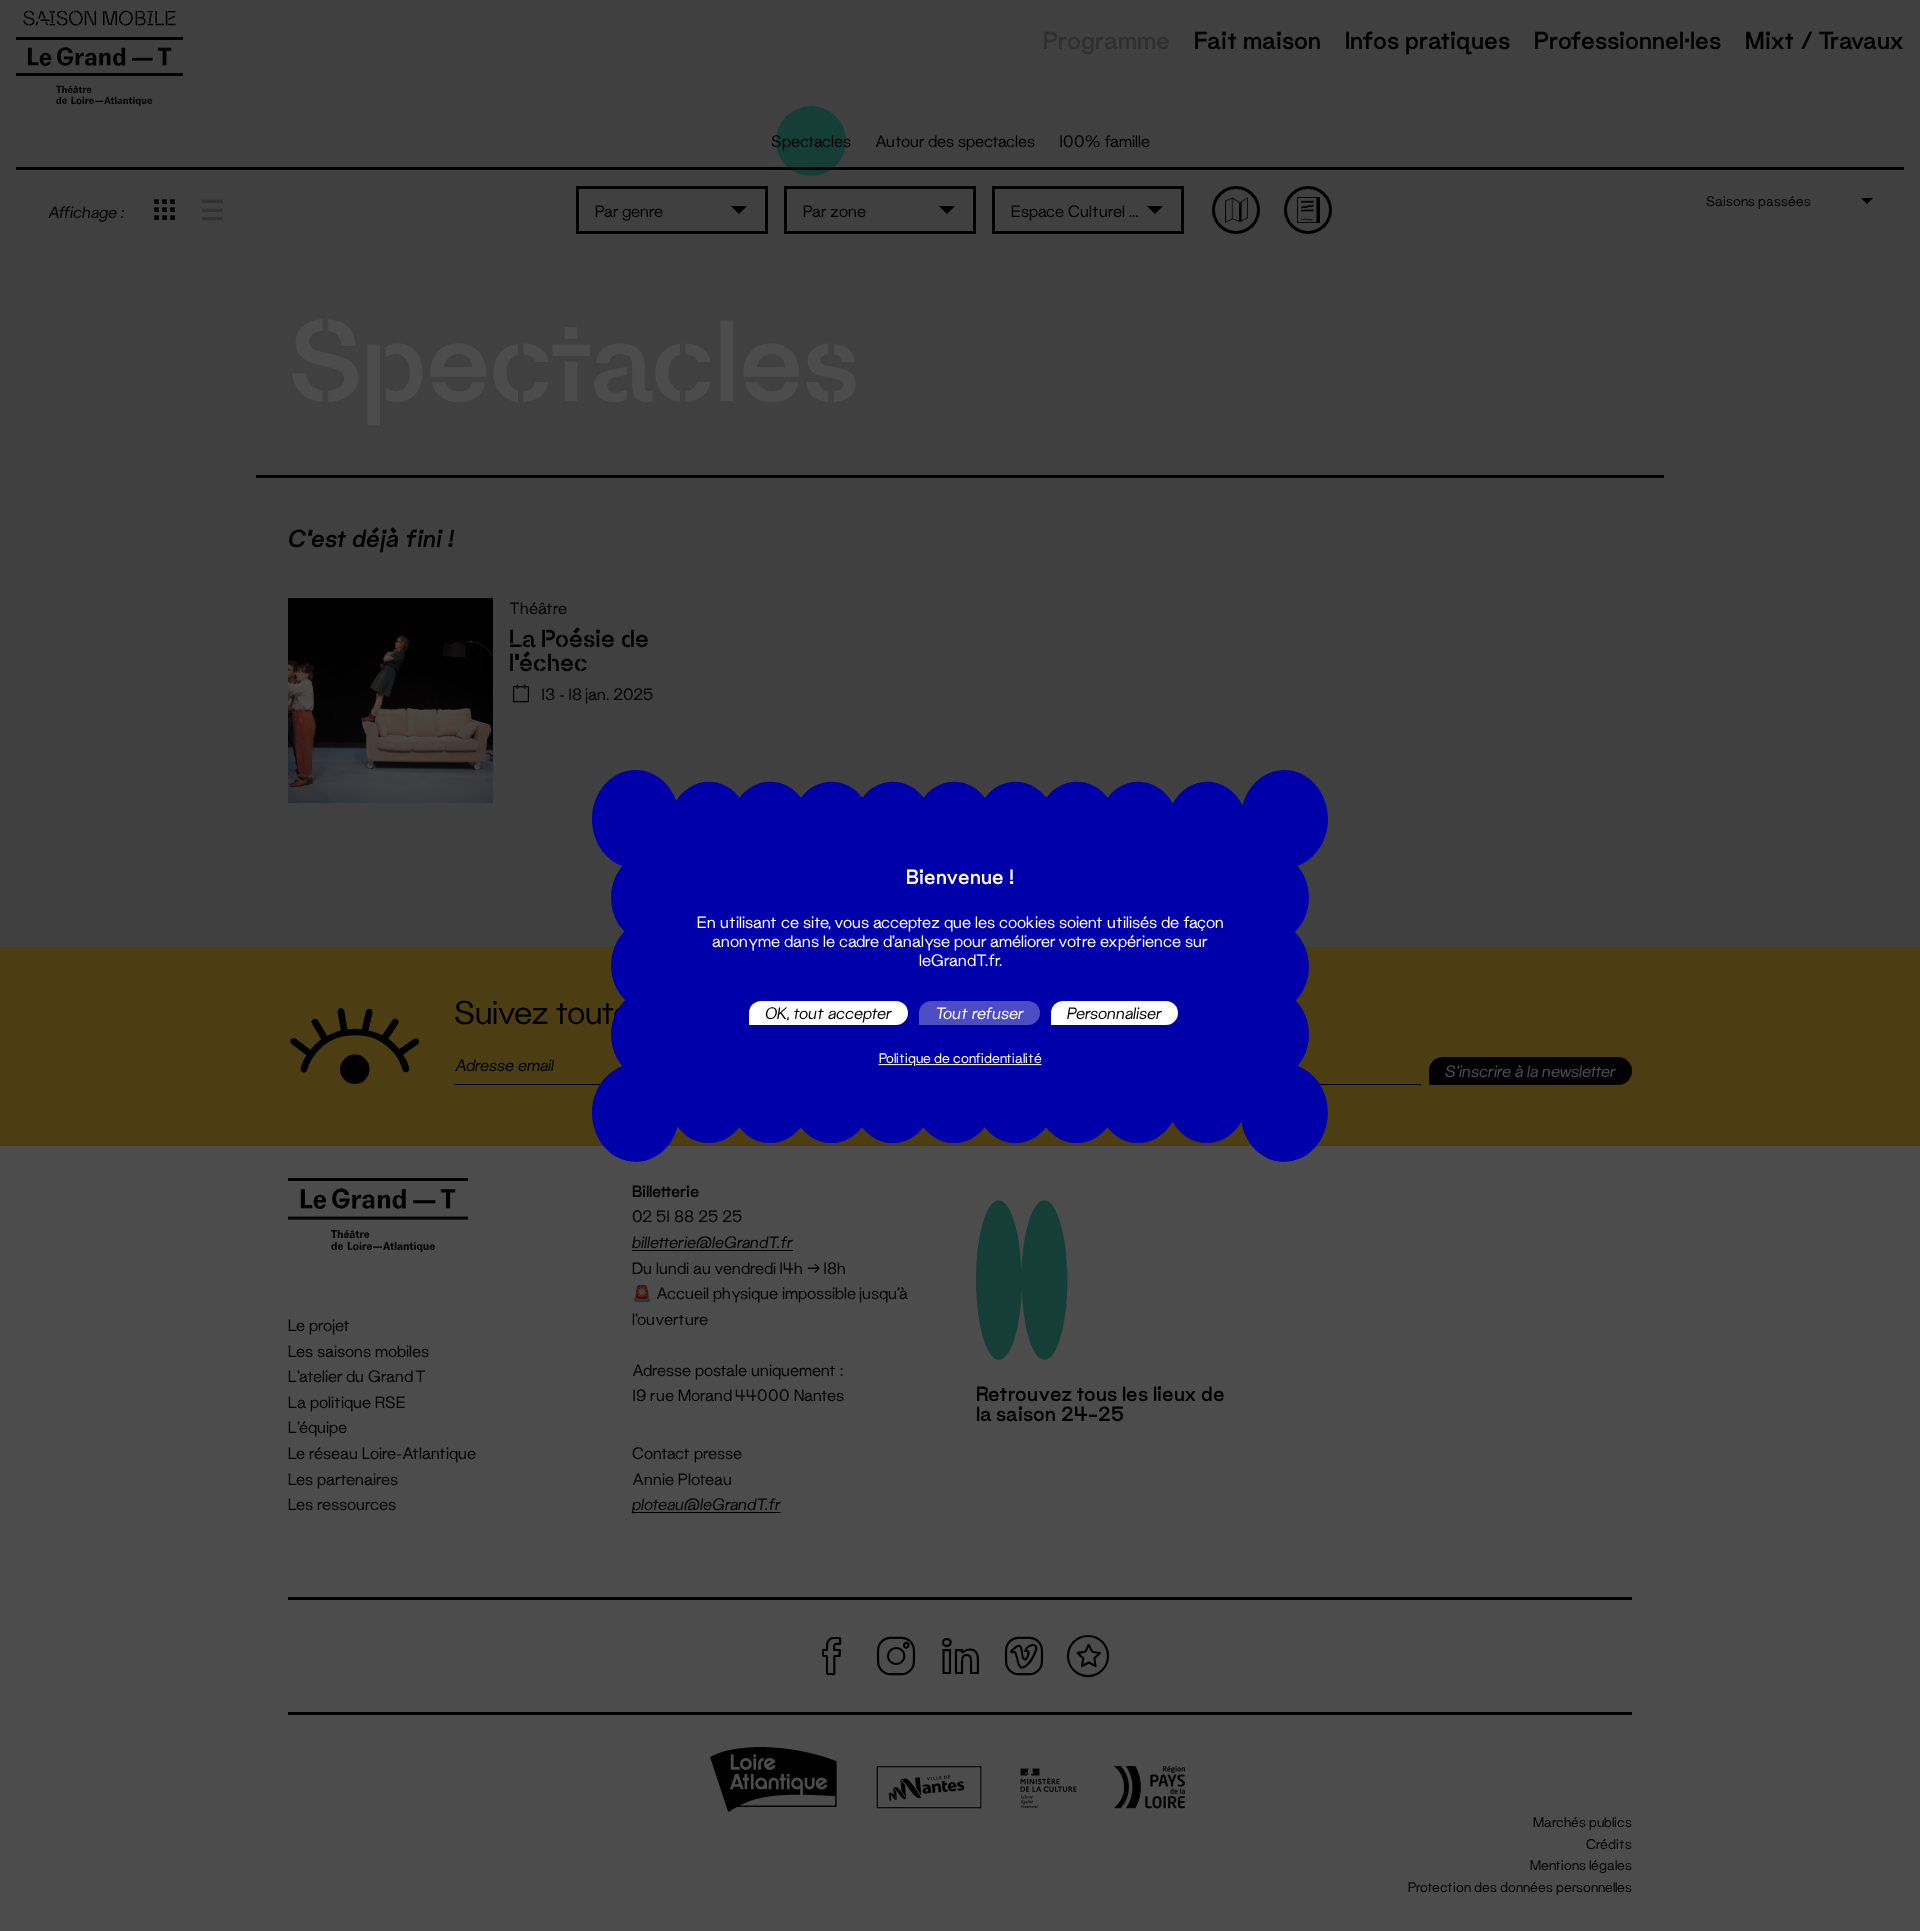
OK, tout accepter (828, 1012)
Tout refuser (979, 1012)
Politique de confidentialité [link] (960, 1058)
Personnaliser (1114, 1012)
